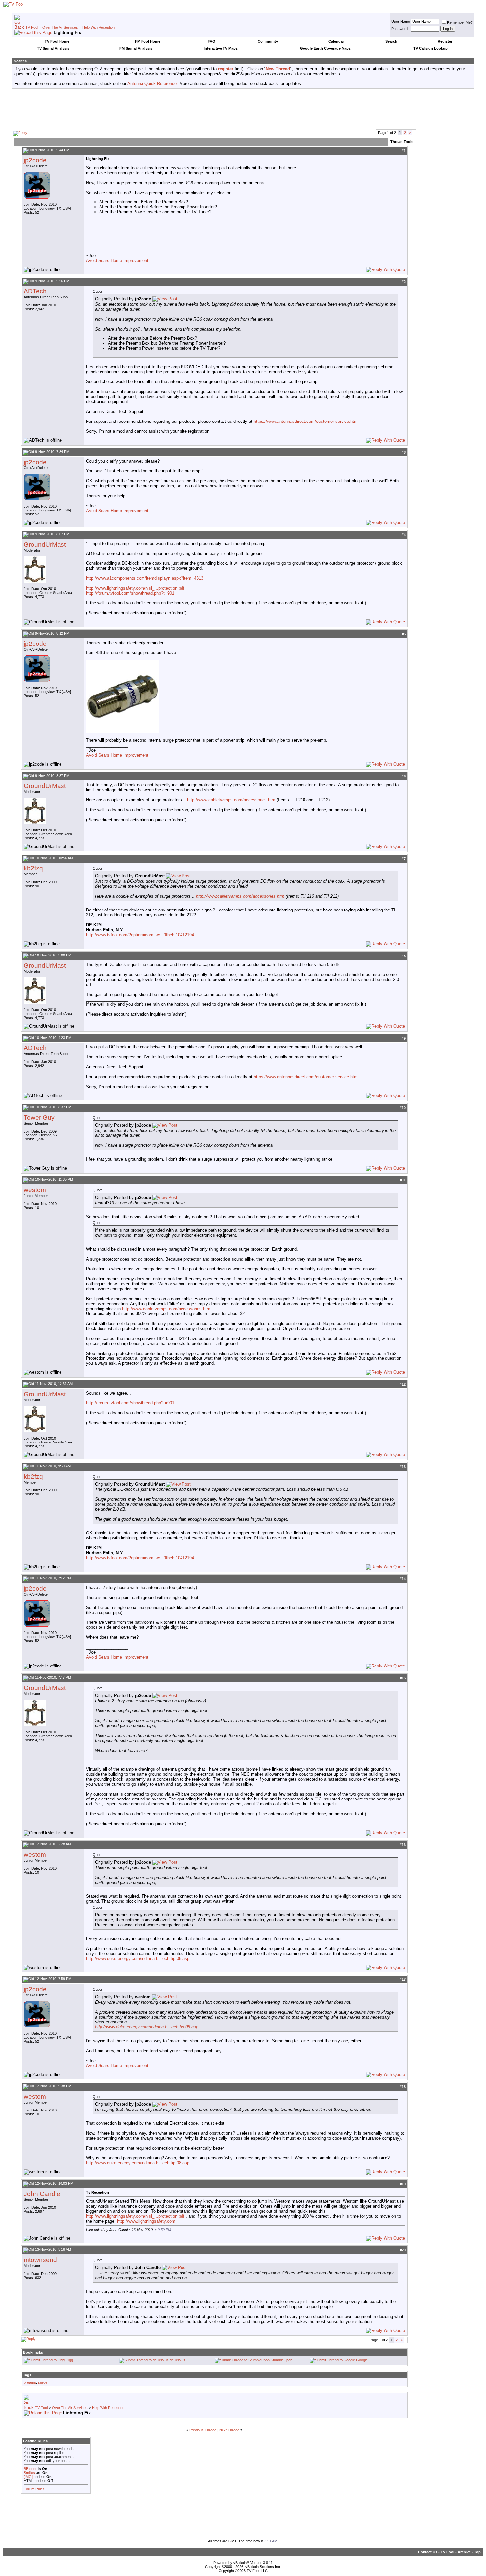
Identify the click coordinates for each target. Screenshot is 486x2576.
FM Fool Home (148, 41)
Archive (464, 2552)
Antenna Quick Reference (152, 84)
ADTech (35, 291)
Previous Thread (203, 2430)
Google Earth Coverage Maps (325, 48)
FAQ (211, 41)
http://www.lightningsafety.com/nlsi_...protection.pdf (135, 588)
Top (477, 2552)
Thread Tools (402, 142)
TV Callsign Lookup (430, 48)
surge (43, 2382)
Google (362, 2360)
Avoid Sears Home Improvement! (118, 261)
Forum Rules (34, 2489)
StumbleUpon (282, 2360)
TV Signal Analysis (53, 48)
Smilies (29, 2473)
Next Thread (229, 2430)
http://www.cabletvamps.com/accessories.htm (231, 800)
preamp (30, 2382)
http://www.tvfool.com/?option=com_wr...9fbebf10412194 (140, 935)
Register (445, 41)
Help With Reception (99, 27)
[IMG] (28, 2477)
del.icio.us (178, 2360)
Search (391, 41)
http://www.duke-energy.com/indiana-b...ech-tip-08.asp (138, 1958)
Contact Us (428, 2552)
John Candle (42, 2194)
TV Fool (32, 27)
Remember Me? (460, 22)
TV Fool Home (57, 41)
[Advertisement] (243, 109)
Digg (69, 2360)
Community (268, 41)
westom (35, 1190)
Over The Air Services (60, 27)
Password (400, 29)
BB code (31, 2469)
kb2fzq (33, 868)
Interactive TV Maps (221, 48)
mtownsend (40, 2260)
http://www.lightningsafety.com (146, 2221)
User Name (401, 22)
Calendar (336, 41)
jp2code (35, 160)
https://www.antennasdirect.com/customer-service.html (306, 421)
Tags (27, 2375)
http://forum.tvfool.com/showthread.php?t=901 (130, 593)
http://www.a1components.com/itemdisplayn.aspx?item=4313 (145, 578)
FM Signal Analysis (136, 48)
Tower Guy (39, 1117)
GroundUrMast (45, 544)
